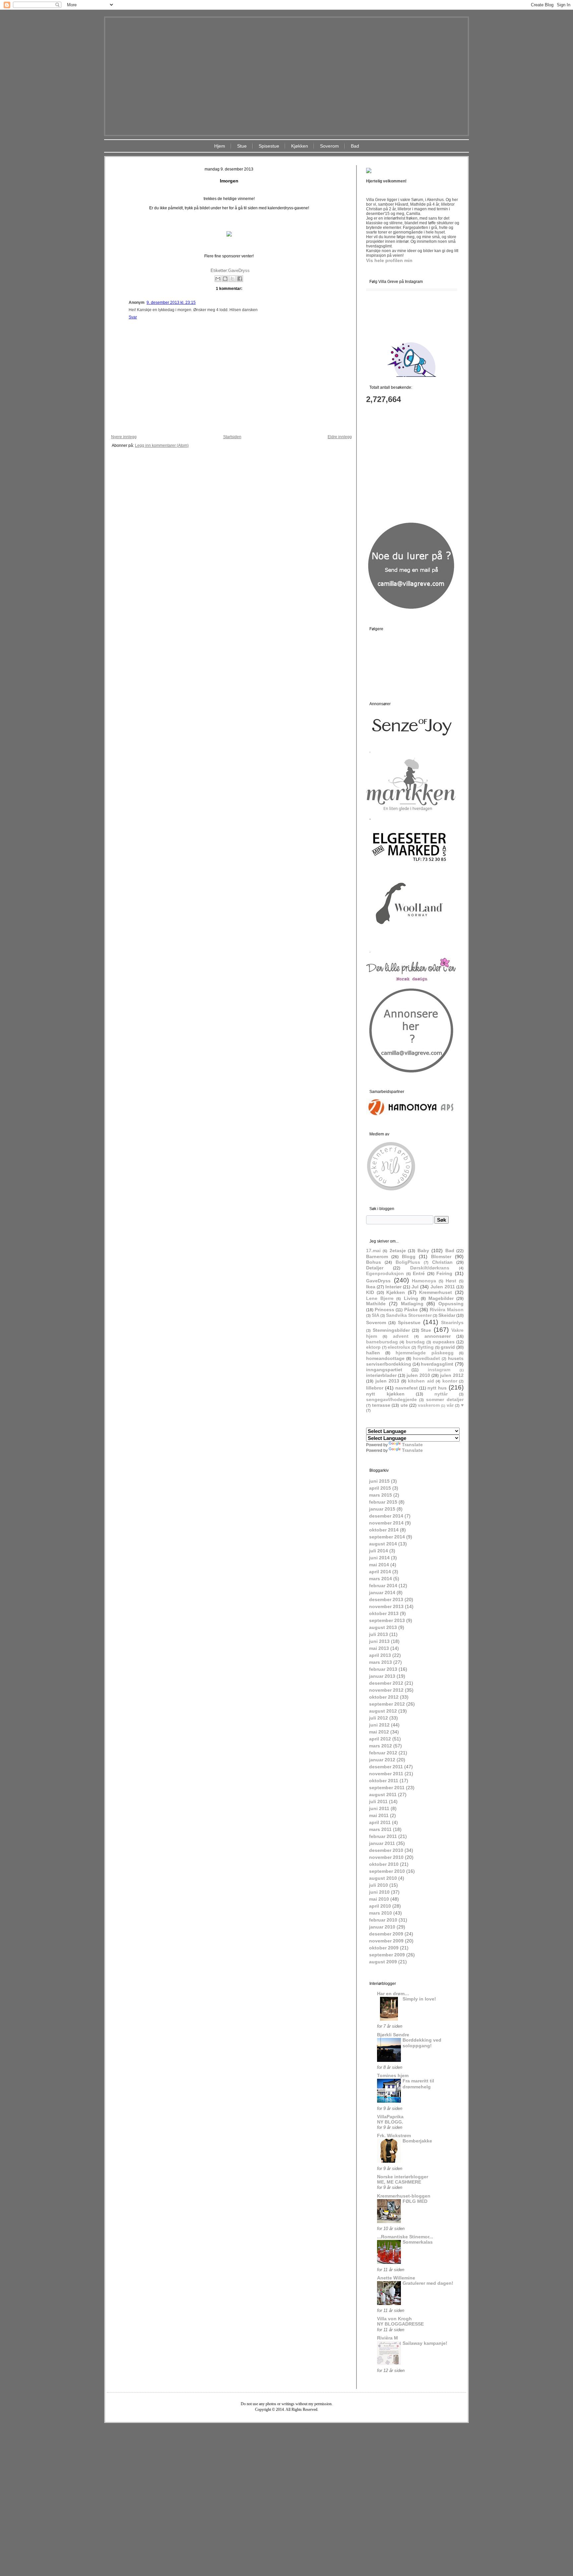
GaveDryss (239, 271)
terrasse (381, 1405)
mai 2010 (379, 1899)
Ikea (371, 1287)
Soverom (329, 146)
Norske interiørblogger (403, 2177)
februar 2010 (383, 1920)
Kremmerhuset (436, 1292)
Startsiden (232, 437)
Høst (451, 1281)
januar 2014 (382, 1593)
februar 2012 (383, 1753)
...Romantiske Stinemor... (405, 2237)
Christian (442, 1262)
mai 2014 (379, 1565)
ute (404, 1405)
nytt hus (437, 1388)
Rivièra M (387, 2338)
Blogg (409, 1256)
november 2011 (386, 1774)
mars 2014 (381, 1579)
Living (411, 1298)
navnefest (407, 1388)
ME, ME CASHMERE (399, 2182)
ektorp (373, 1347)
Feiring (444, 1273)
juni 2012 (379, 1725)
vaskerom (429, 1405)
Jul (415, 1287)
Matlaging (412, 1304)
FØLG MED (415, 2201)
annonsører (438, 1336)
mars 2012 (381, 1746)
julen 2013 (387, 1381)
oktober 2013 (384, 1613)
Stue (242, 146)
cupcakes (444, 1342)
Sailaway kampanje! (425, 2343)
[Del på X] (232, 279)
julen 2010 (418, 1375)
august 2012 (383, 1711)
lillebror (375, 1388)
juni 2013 (379, 1641)
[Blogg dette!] (225, 279)
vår (450, 1405)
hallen (373, 1353)
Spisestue (269, 146)
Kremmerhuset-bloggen (404, 2196)
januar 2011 (382, 1843)
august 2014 (383, 1544)
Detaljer (375, 1268)
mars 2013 (381, 1662)
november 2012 (386, 1690)
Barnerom (377, 1256)
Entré (419, 1273)
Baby (423, 1251)
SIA (376, 1315)
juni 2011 (379, 1808)
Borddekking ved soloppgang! (422, 2043)
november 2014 (386, 1523)
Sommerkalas (418, 2242)
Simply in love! (419, 1999)
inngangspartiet (384, 1370)
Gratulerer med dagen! (428, 2283)
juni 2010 (379, 1892)
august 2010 (383, 1878)
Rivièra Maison (447, 1310)
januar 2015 (382, 1509)
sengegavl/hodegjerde (391, 1399)
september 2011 (387, 1788)
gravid (448, 1347)
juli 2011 (378, 1801)
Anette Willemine (396, 2278)
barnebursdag (382, 1342)
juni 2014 (379, 1558)
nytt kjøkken (385, 1394)
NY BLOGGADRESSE (400, 2324)
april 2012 (380, 1739)
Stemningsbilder (391, 1330)
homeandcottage (385, 1358)
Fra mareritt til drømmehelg (418, 2084)
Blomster (441, 1256)
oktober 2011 (384, 1781)
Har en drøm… (393, 1994)
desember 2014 (386, 1516)
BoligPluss (408, 1262)
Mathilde (376, 1304)
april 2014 (380, 1572)
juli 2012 (379, 1718)
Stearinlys (452, 1322)
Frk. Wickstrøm (394, 2135)
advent (401, 1336)
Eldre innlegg (340, 437)
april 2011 (380, 1822)
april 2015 (380, 1488)
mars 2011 (380, 1829)
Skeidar (447, 1315)
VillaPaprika (390, 2117)
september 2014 (387, 1537)
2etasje (398, 1251)
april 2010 (380, 1906)
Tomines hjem (393, 2075)
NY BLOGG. (390, 2122)
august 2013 (383, 1627)
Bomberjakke (417, 2141)
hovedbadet (426, 1358)
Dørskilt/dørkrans (430, 1268)
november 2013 (386, 1606)
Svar (133, 317)
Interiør (393, 1287)
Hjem (220, 146)
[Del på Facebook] (240, 279)
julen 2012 (452, 1375)
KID (370, 1292)
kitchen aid (421, 1381)
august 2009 (383, 1962)
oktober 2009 (384, 1948)
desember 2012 (386, 1683)
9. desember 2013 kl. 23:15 (171, 303)
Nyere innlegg (124, 437)
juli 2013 (379, 1634)
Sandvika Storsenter (409, 1315)
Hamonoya (424, 1281)
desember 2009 (386, 1934)
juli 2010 (379, 1885)
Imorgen (229, 181)
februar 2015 (383, 1502)
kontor (450, 1381)
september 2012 (387, 1704)
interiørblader (381, 1375)
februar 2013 (383, 1669)
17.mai (373, 1251)
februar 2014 (383, 1586)
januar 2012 (382, 1760)
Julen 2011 (443, 1287)
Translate (412, 1445)
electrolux (399, 1347)
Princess (384, 1310)
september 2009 (387, 1955)
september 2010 (387, 1871)
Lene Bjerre (380, 1298)
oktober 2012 (384, 1697)
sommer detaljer (445, 1399)
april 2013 (380, 1655)
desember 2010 (386, 1850)
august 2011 (383, 1795)
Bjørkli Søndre (393, 2035)
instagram (439, 1370)
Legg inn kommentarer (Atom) (162, 445)
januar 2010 (382, 1927)
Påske (411, 1310)
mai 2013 (379, 1648)
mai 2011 (379, 1815)
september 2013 (387, 1620)
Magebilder (441, 1298)
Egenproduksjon (385, 1273)
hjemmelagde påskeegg (425, 1353)
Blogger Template (267, 2428)
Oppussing (451, 1304)
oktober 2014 (384, 1530)
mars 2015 (381, 1495)
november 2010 (386, 1857)
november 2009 (386, 1941)
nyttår (441, 1394)
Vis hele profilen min (389, 260)
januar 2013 (382, 1676)
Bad (355, 146)
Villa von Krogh (394, 2319)
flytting (426, 1347)
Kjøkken (300, 146)
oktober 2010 (384, 1864)
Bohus (374, 1262)
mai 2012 (379, 1732)
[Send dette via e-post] (218, 279)
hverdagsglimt (437, 1364)
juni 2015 (379, 1481)
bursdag (415, 1342)
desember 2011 (386, 1767)
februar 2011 (383, 1836)
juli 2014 (379, 1551)
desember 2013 (386, 1599)
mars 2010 (381, 1913)
